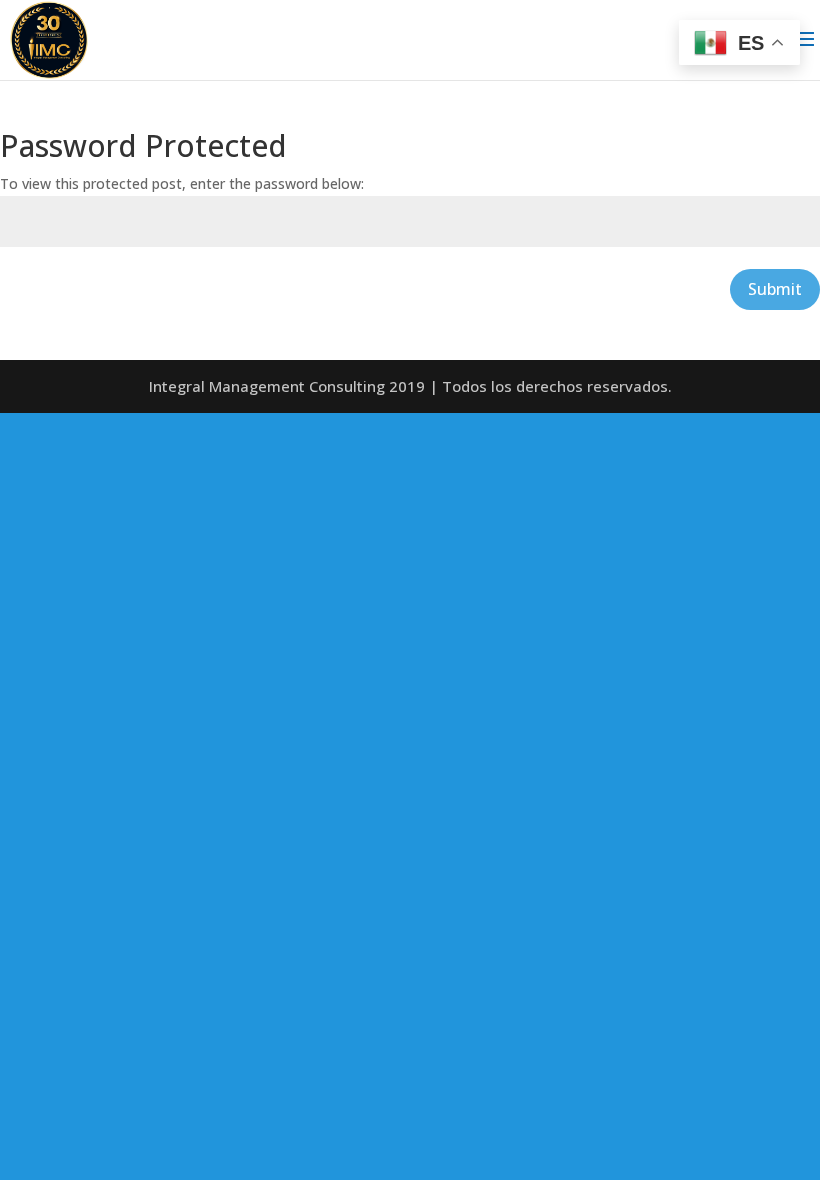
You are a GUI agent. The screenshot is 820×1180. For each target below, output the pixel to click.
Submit (775, 289)
